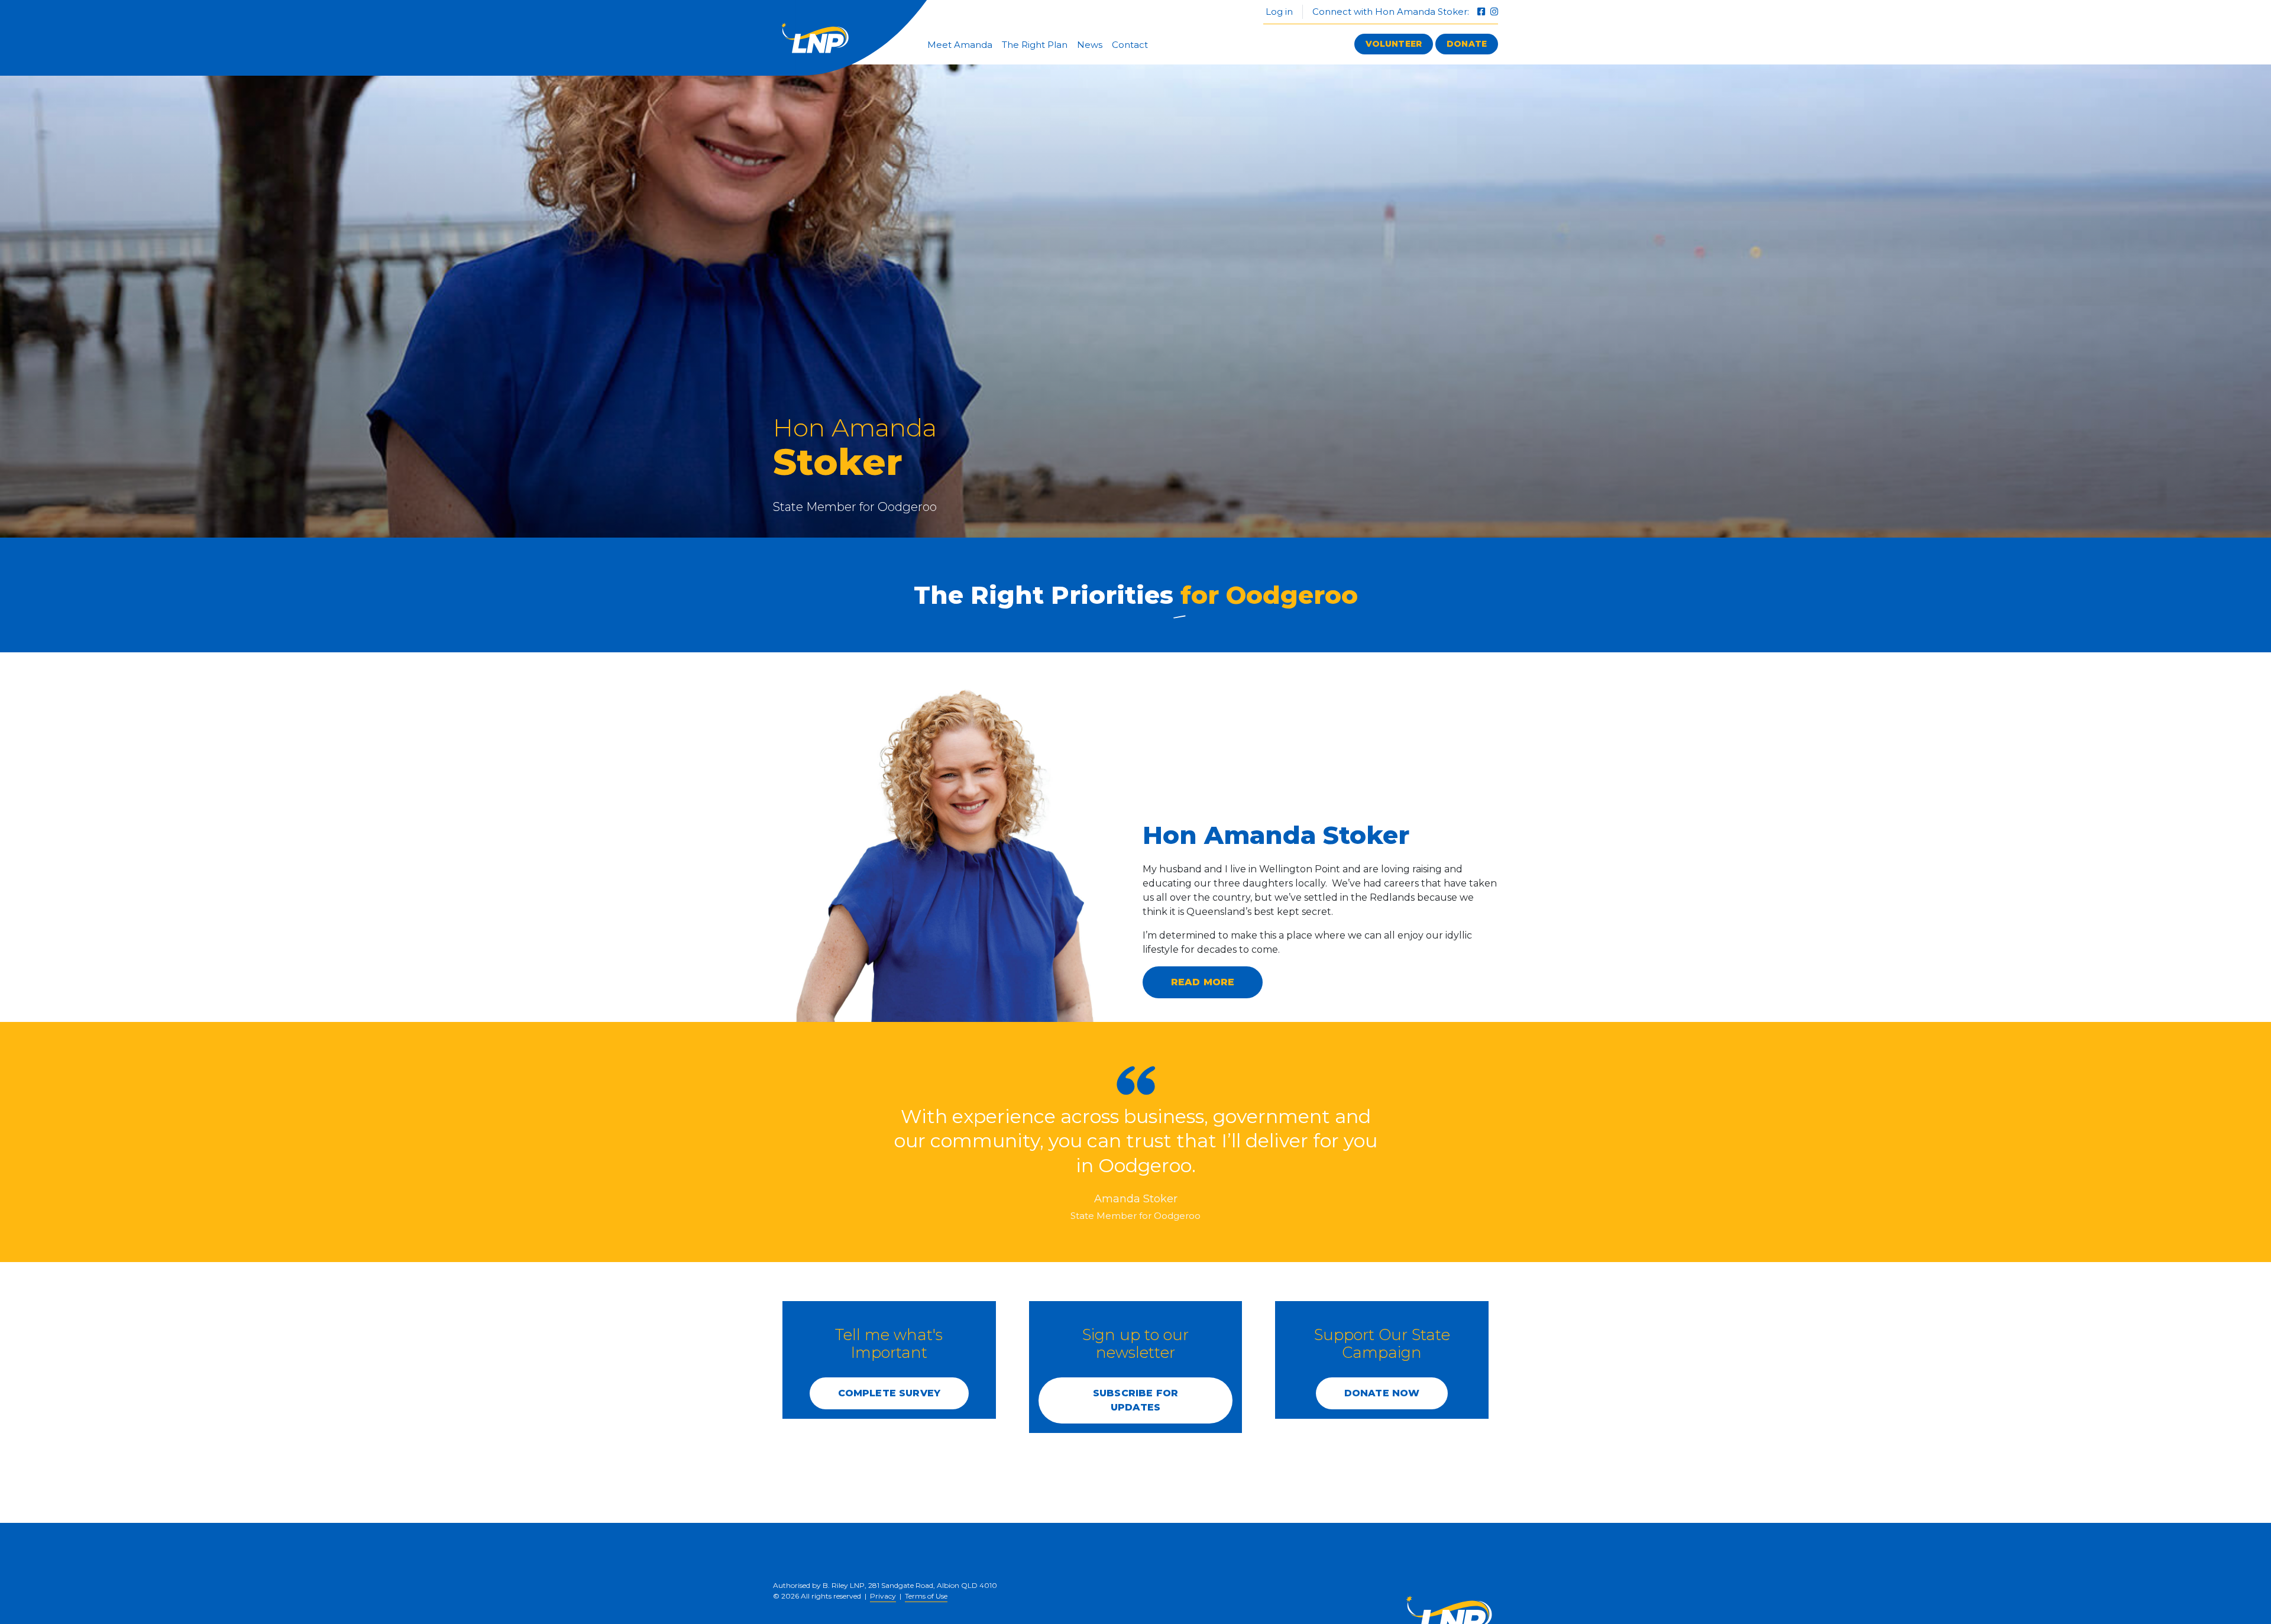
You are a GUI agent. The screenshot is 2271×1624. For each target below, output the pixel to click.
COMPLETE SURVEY (889, 1393)
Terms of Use (926, 1596)
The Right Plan (1035, 45)
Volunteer (1394, 44)
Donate (1467, 44)
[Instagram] (1494, 12)
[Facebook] (1482, 12)
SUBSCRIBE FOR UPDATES (1135, 1400)
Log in (1278, 12)
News (1090, 45)
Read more (1203, 982)
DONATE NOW (1382, 1393)
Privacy (883, 1596)
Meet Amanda (960, 45)
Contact (1130, 45)
